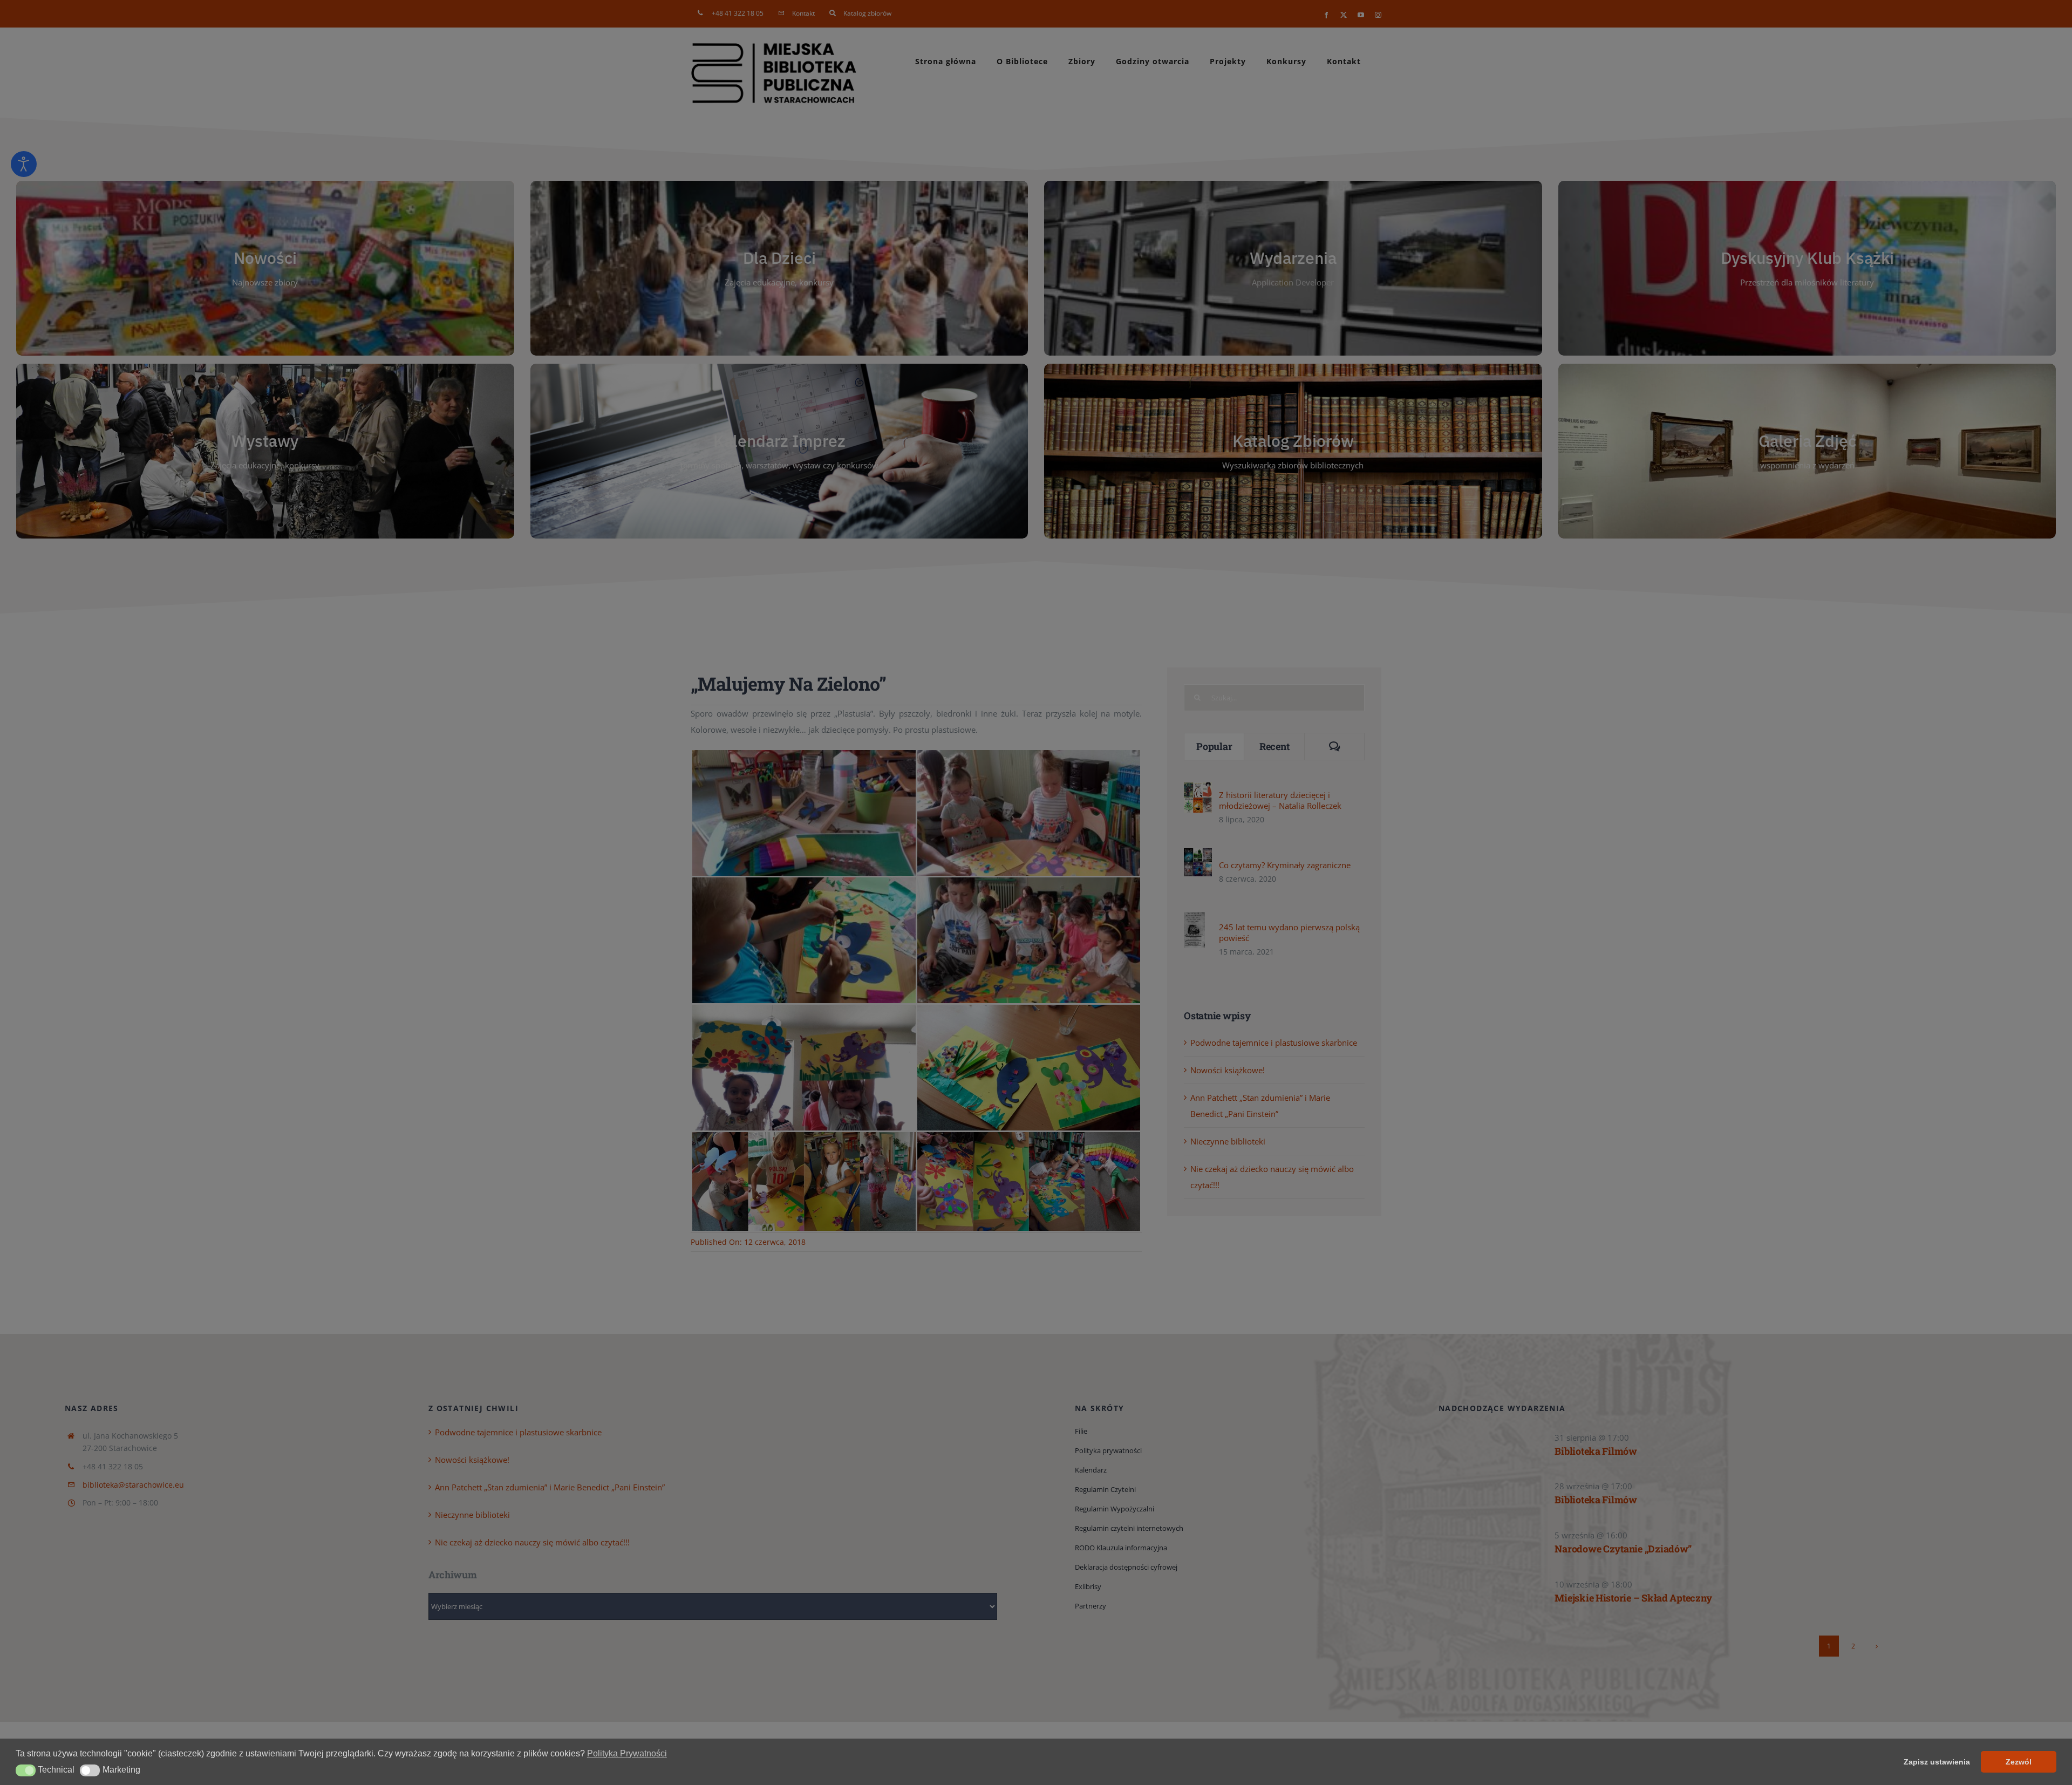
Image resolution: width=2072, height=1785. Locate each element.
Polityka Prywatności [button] (627, 1753)
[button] (26, 1770)
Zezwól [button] (2019, 1762)
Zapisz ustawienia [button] (1937, 1762)
